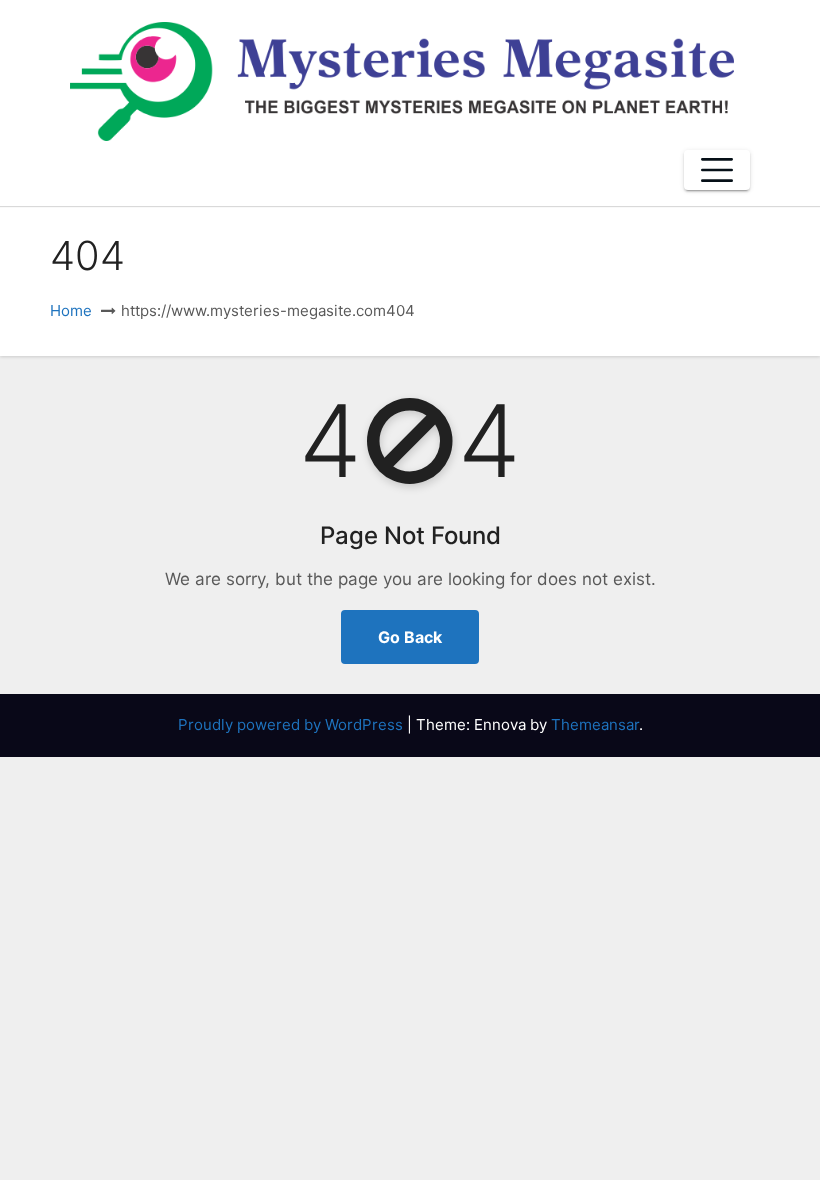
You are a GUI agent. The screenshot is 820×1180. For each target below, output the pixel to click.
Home (71, 310)
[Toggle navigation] (717, 170)
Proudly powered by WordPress (292, 724)
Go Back (410, 637)
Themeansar (595, 724)
